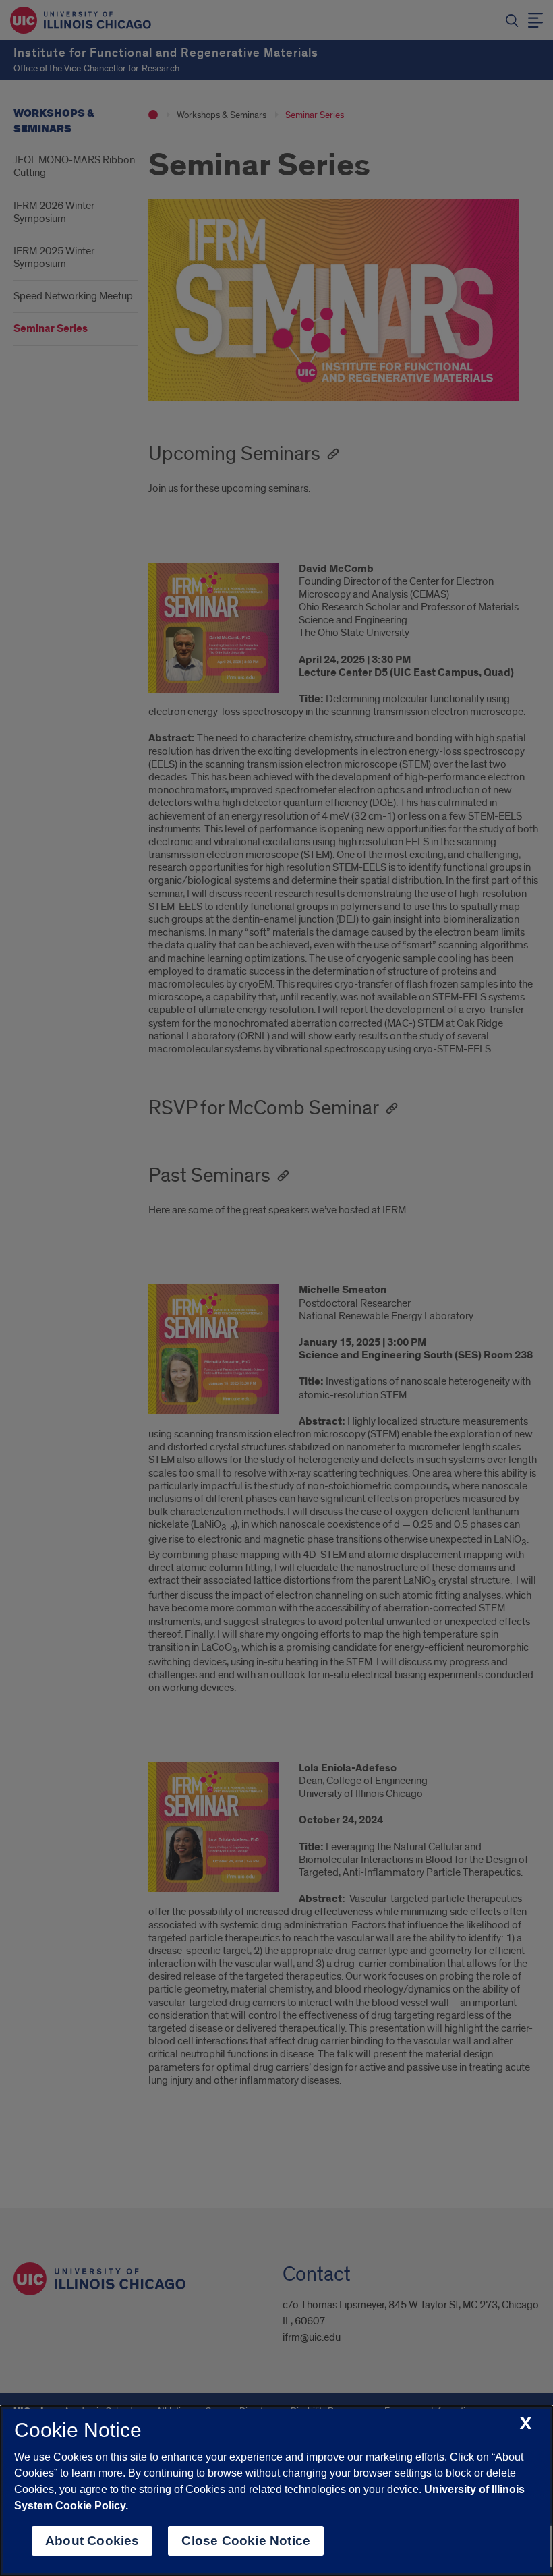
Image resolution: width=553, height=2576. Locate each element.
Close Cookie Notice (246, 2541)
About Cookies (92, 2541)
